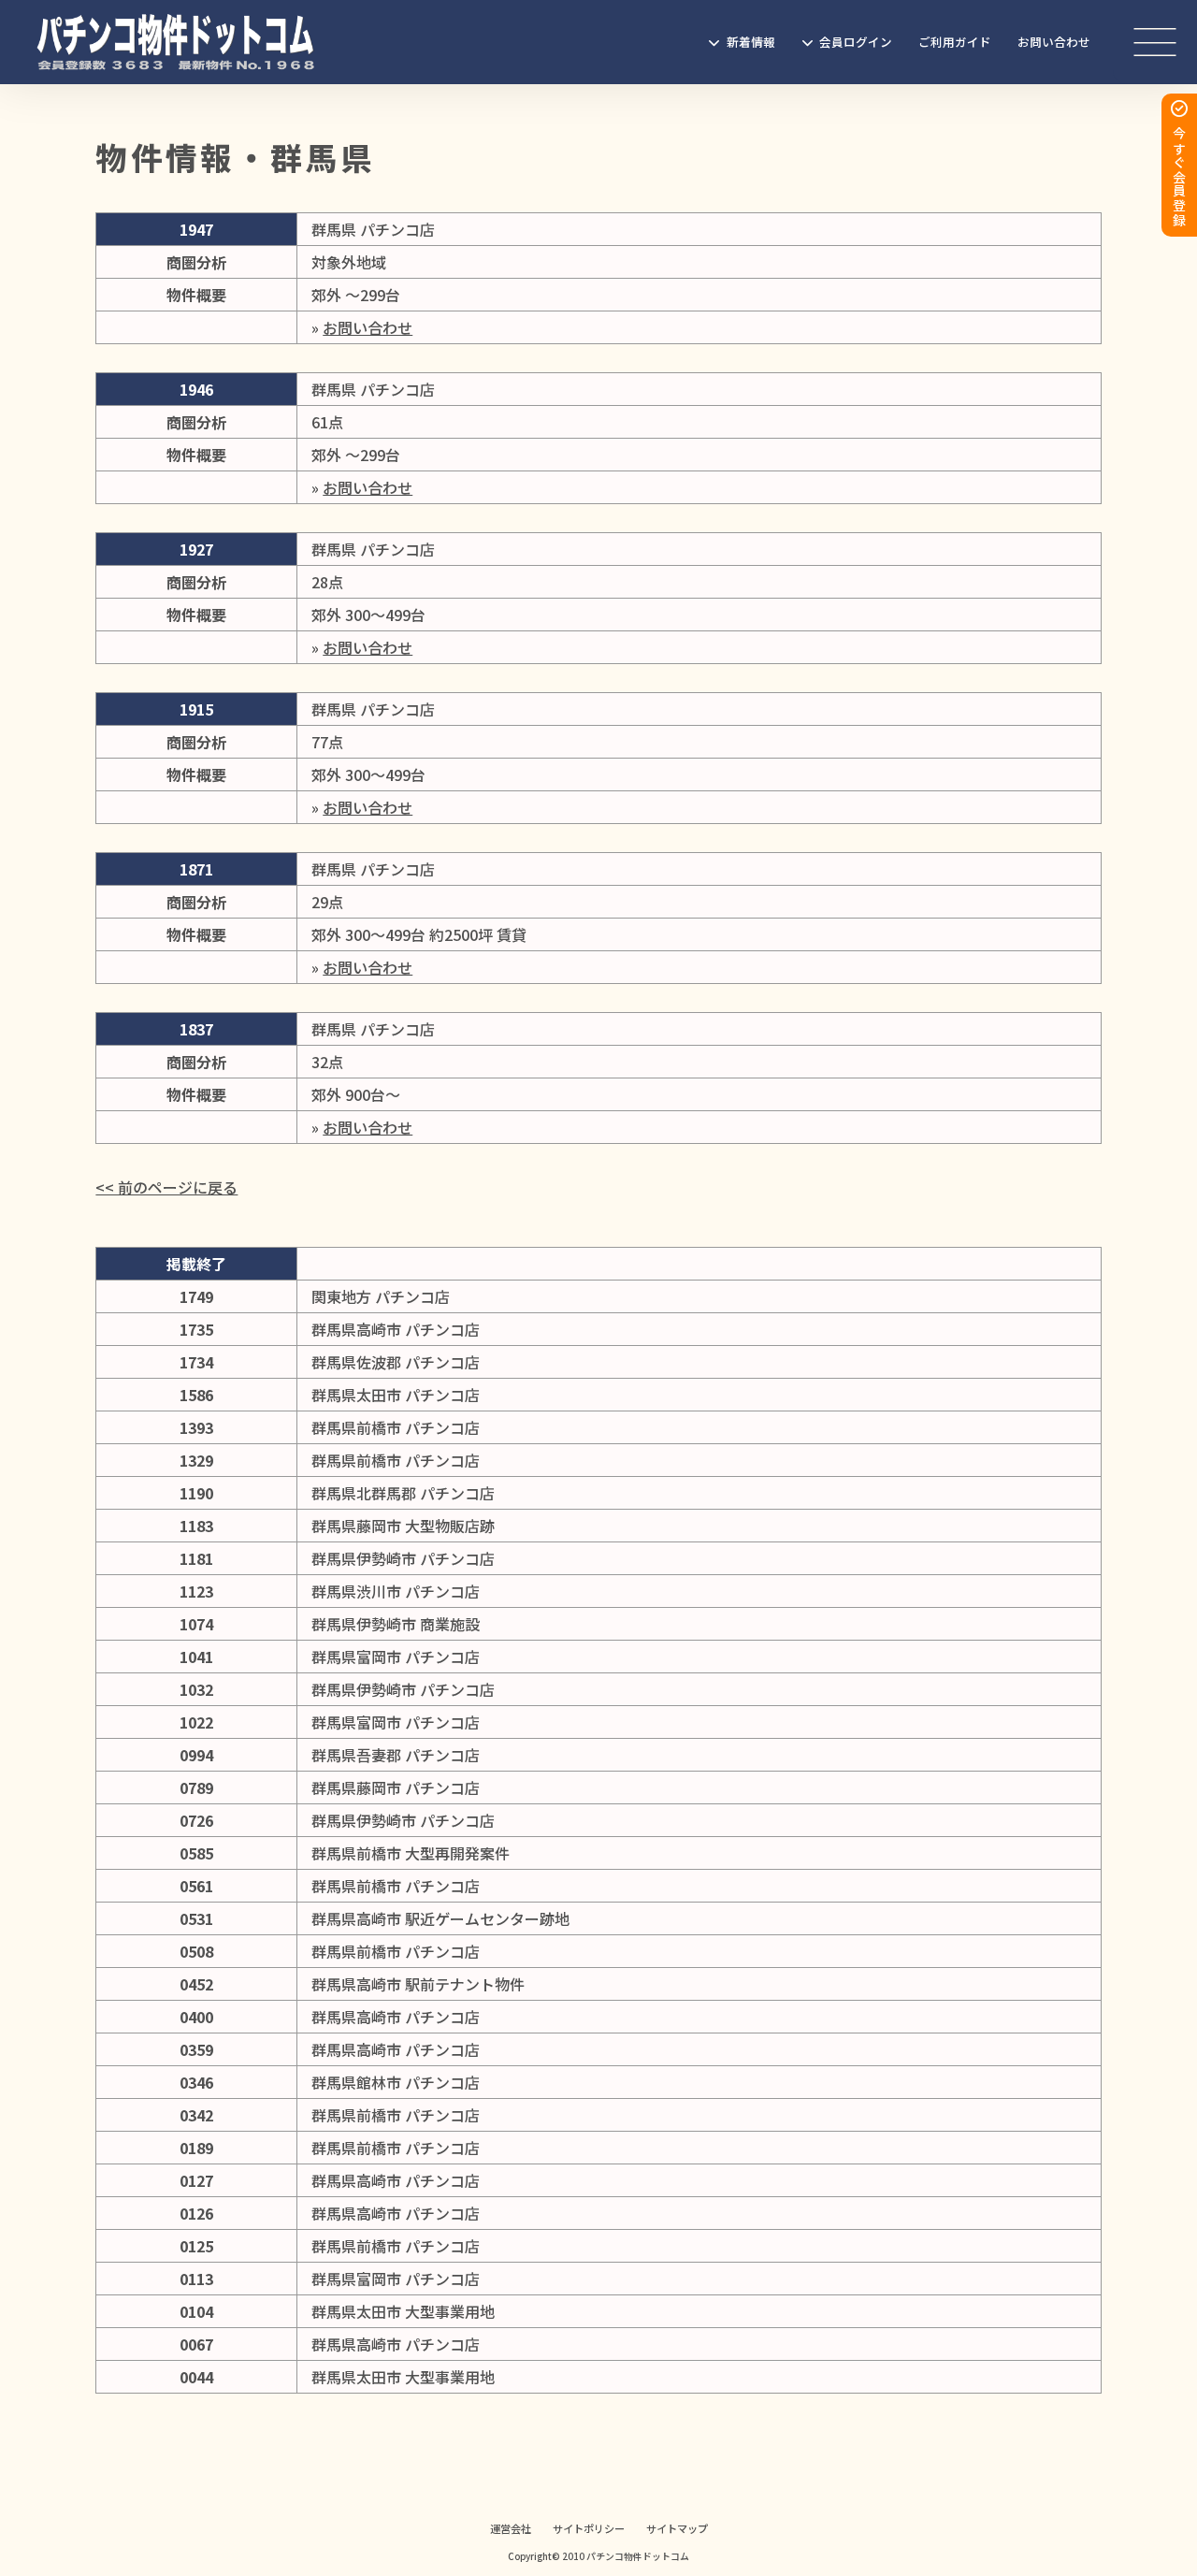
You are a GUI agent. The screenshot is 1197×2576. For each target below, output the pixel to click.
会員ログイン (856, 42)
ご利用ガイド (955, 42)
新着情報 (751, 42)
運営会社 (511, 2528)
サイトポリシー (589, 2528)
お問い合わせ (1054, 42)
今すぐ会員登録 (1179, 177)
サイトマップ (677, 2528)
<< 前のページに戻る (166, 1187)
